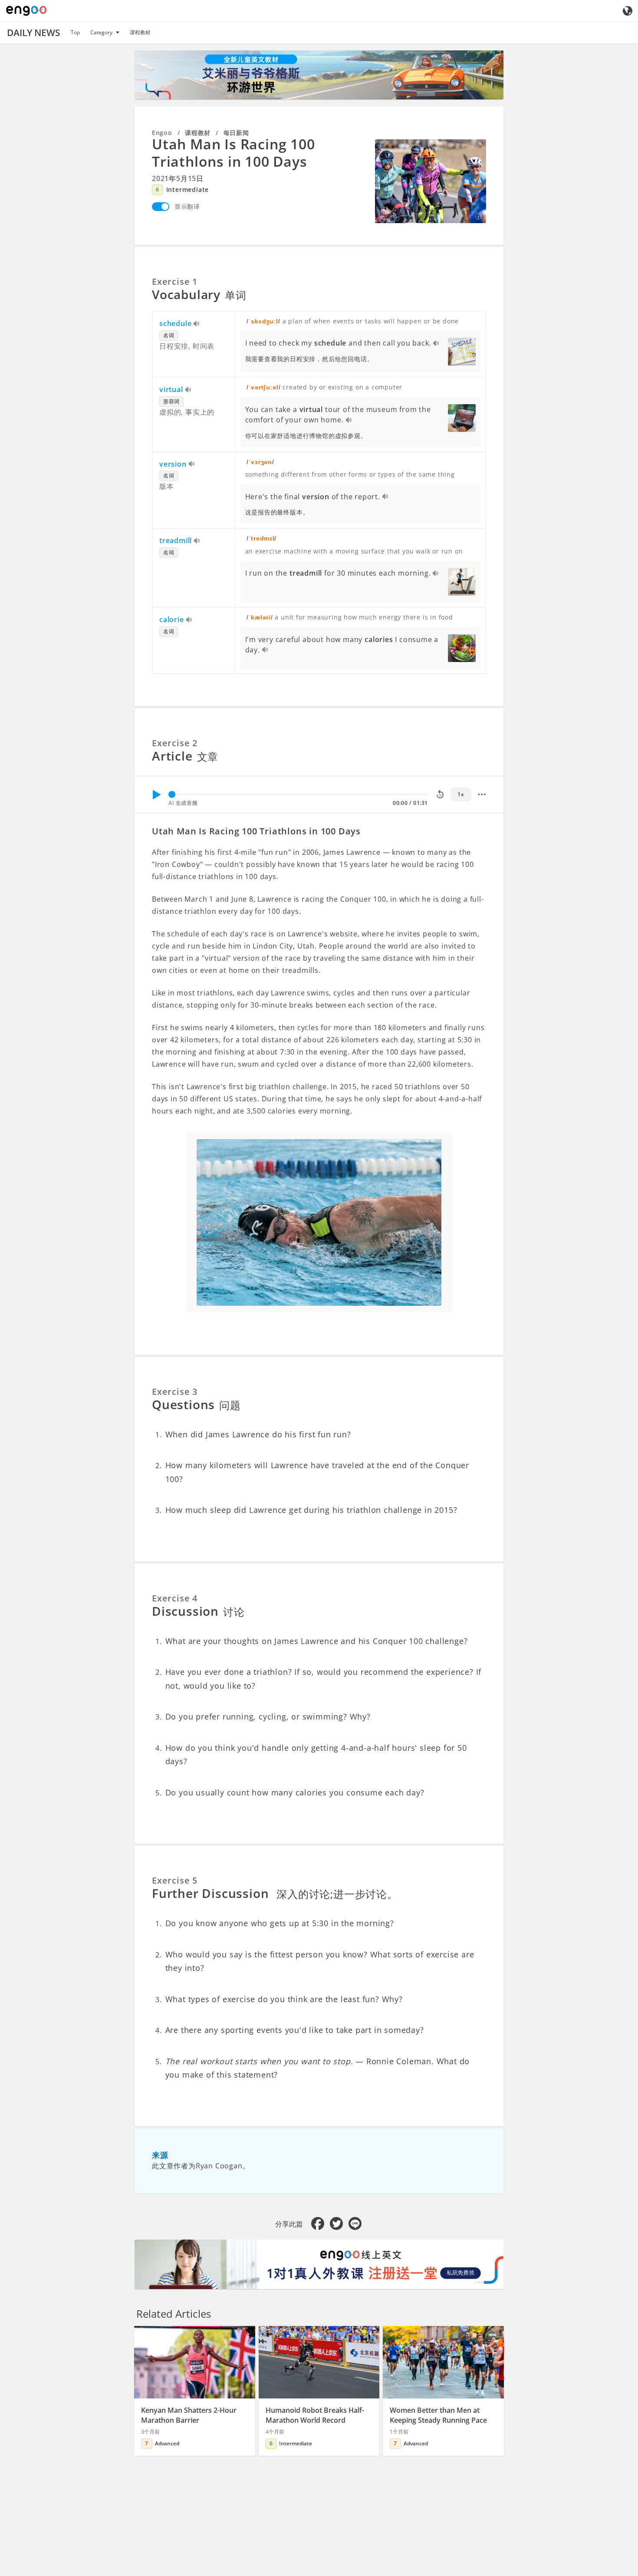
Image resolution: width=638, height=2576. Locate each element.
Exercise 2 (175, 743)
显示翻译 (187, 206)
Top (75, 32)
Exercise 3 (175, 1392)
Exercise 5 (175, 1880)
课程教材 (140, 32)
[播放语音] (197, 324)
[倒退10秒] (440, 794)
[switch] (161, 207)
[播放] (156, 794)
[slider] (172, 794)
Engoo (162, 133)
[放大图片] (431, 181)
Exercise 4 (175, 1598)
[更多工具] (482, 794)
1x (461, 794)
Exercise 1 (175, 282)
